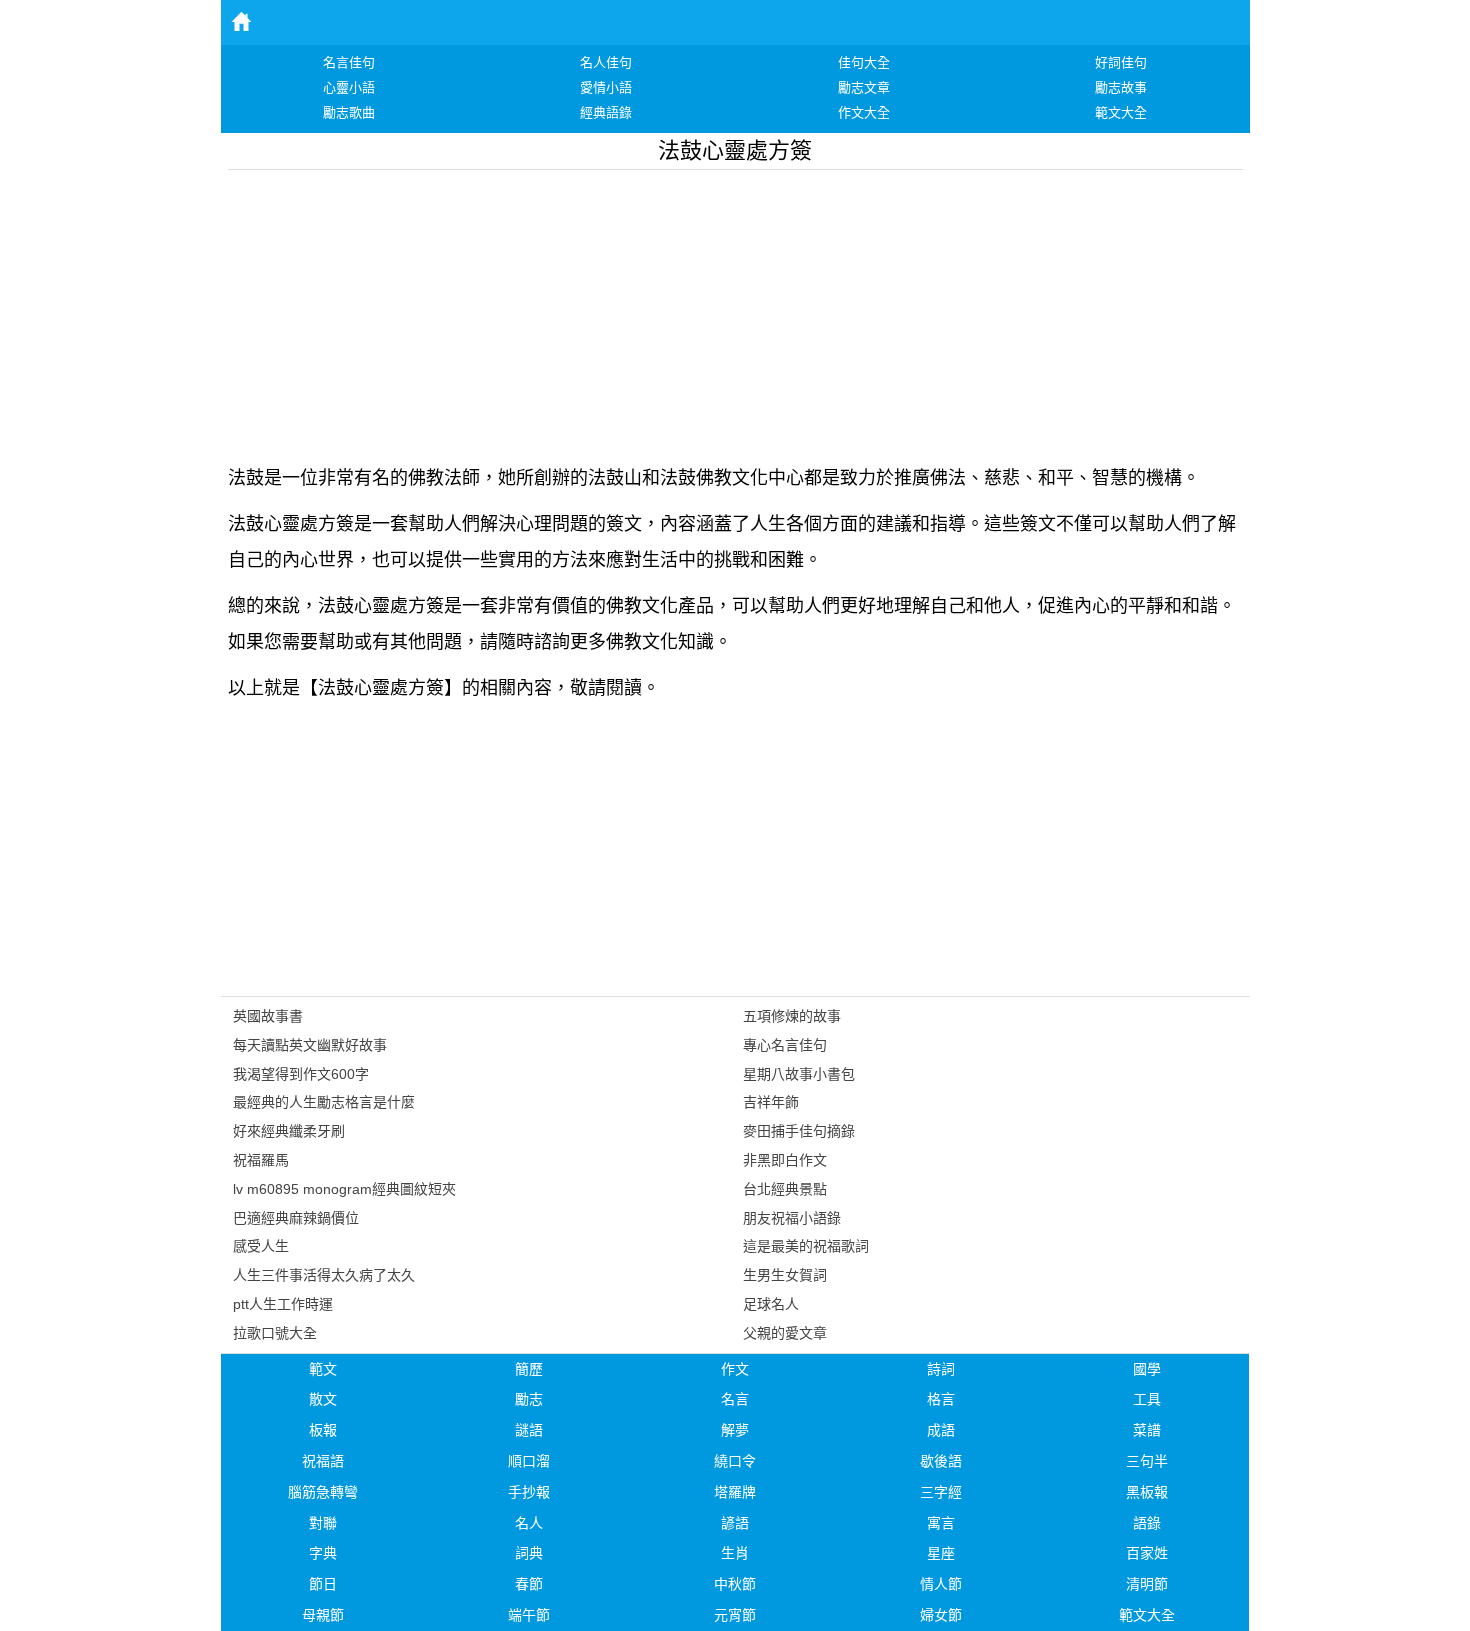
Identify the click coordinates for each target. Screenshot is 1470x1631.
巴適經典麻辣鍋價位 (296, 1218)
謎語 (529, 1430)
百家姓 (1147, 1553)
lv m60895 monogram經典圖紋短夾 (344, 1189)
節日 (323, 1584)
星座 (941, 1553)
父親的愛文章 (785, 1333)
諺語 (735, 1523)
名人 (529, 1523)
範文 (323, 1369)
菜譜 (1147, 1430)
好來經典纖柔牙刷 (289, 1131)
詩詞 (941, 1369)
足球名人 (771, 1304)
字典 (323, 1553)
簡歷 (529, 1369)
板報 (323, 1430)
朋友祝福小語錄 (792, 1218)
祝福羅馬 (261, 1160)
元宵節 (735, 1615)
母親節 (323, 1615)
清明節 (1147, 1584)
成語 (941, 1430)
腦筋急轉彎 (323, 1492)
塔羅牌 (735, 1492)
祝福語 (323, 1461)
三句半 (1147, 1461)
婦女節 (941, 1615)
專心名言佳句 (785, 1045)
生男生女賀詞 (785, 1275)
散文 (323, 1399)
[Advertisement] (735, 310)
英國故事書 (268, 1016)
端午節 (529, 1615)
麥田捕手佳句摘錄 (799, 1131)
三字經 (941, 1492)
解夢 (735, 1430)
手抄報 (529, 1492)
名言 (735, 1399)
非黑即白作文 (785, 1160)
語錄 (1147, 1523)
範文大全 (1147, 1615)
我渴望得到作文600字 (301, 1074)
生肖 (735, 1553)
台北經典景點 (785, 1189)
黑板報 (1147, 1492)
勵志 (529, 1399)
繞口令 (735, 1461)
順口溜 (529, 1461)
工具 (1147, 1399)
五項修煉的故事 (792, 1016)
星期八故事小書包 (799, 1074)
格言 (941, 1399)
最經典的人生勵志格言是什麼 (324, 1102)
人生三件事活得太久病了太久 (324, 1275)
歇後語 (941, 1461)
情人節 (941, 1584)
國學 (1147, 1369)
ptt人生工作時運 (283, 1304)
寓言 (941, 1523)
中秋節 (735, 1584)
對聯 (323, 1523)
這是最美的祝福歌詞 (806, 1246)
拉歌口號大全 (275, 1333)
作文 (735, 1369)
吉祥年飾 (771, 1102)
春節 (529, 1584)
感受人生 (261, 1246)
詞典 (529, 1553)
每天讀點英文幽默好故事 (310, 1045)
